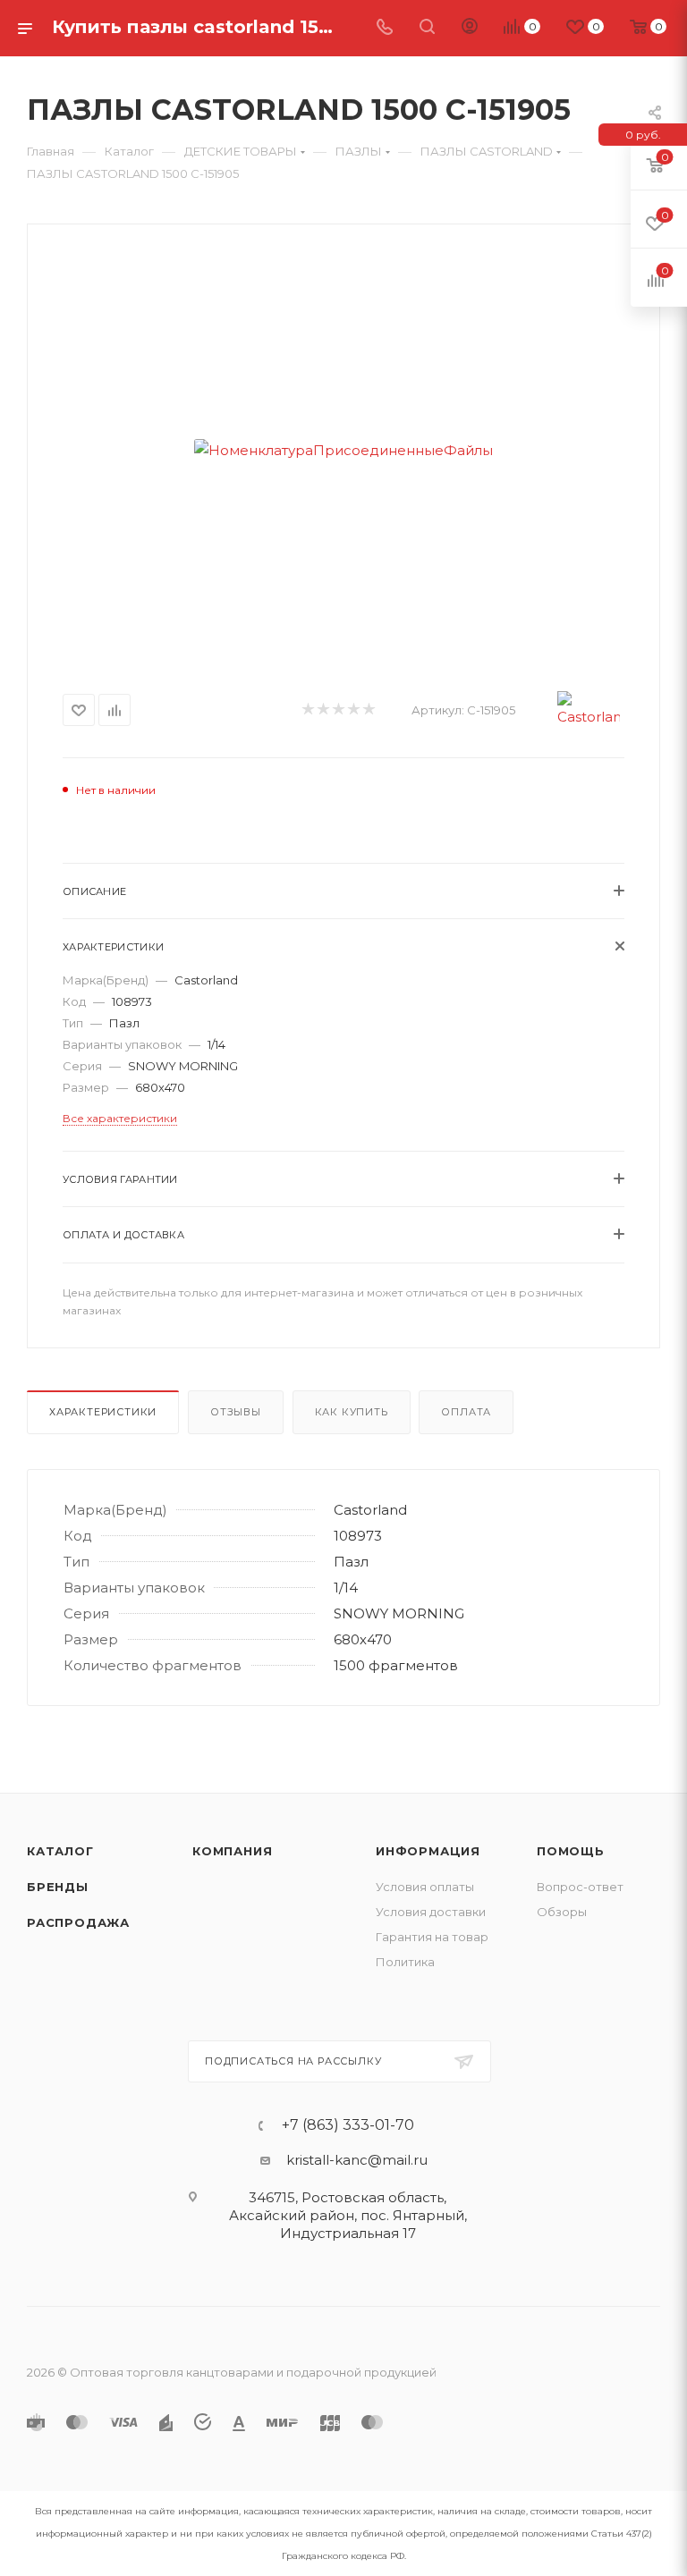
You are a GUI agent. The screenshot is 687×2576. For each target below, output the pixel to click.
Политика (405, 1962)
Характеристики (103, 1412)
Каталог (60, 1851)
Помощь (571, 1851)
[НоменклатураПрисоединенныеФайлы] (343, 450)
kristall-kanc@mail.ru (357, 2160)
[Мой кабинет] (470, 28)
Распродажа (78, 1922)
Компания (232, 1851)
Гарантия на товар (432, 1937)
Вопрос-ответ (580, 1887)
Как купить (352, 1412)
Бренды (58, 1887)
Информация (428, 1851)
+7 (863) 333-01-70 (348, 2125)
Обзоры (562, 1912)
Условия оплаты (425, 1887)
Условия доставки (431, 1912)
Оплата (466, 1412)
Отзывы (236, 1412)
